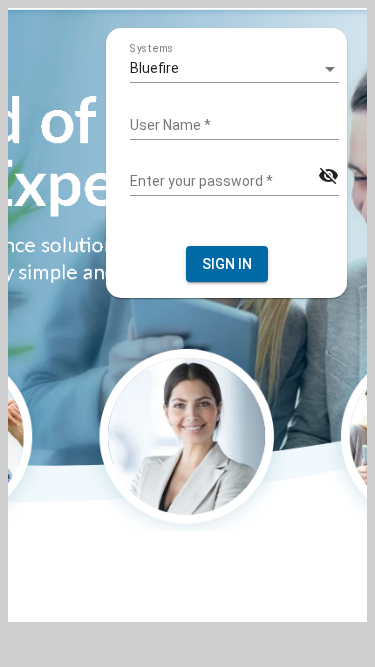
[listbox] (234, 69)
